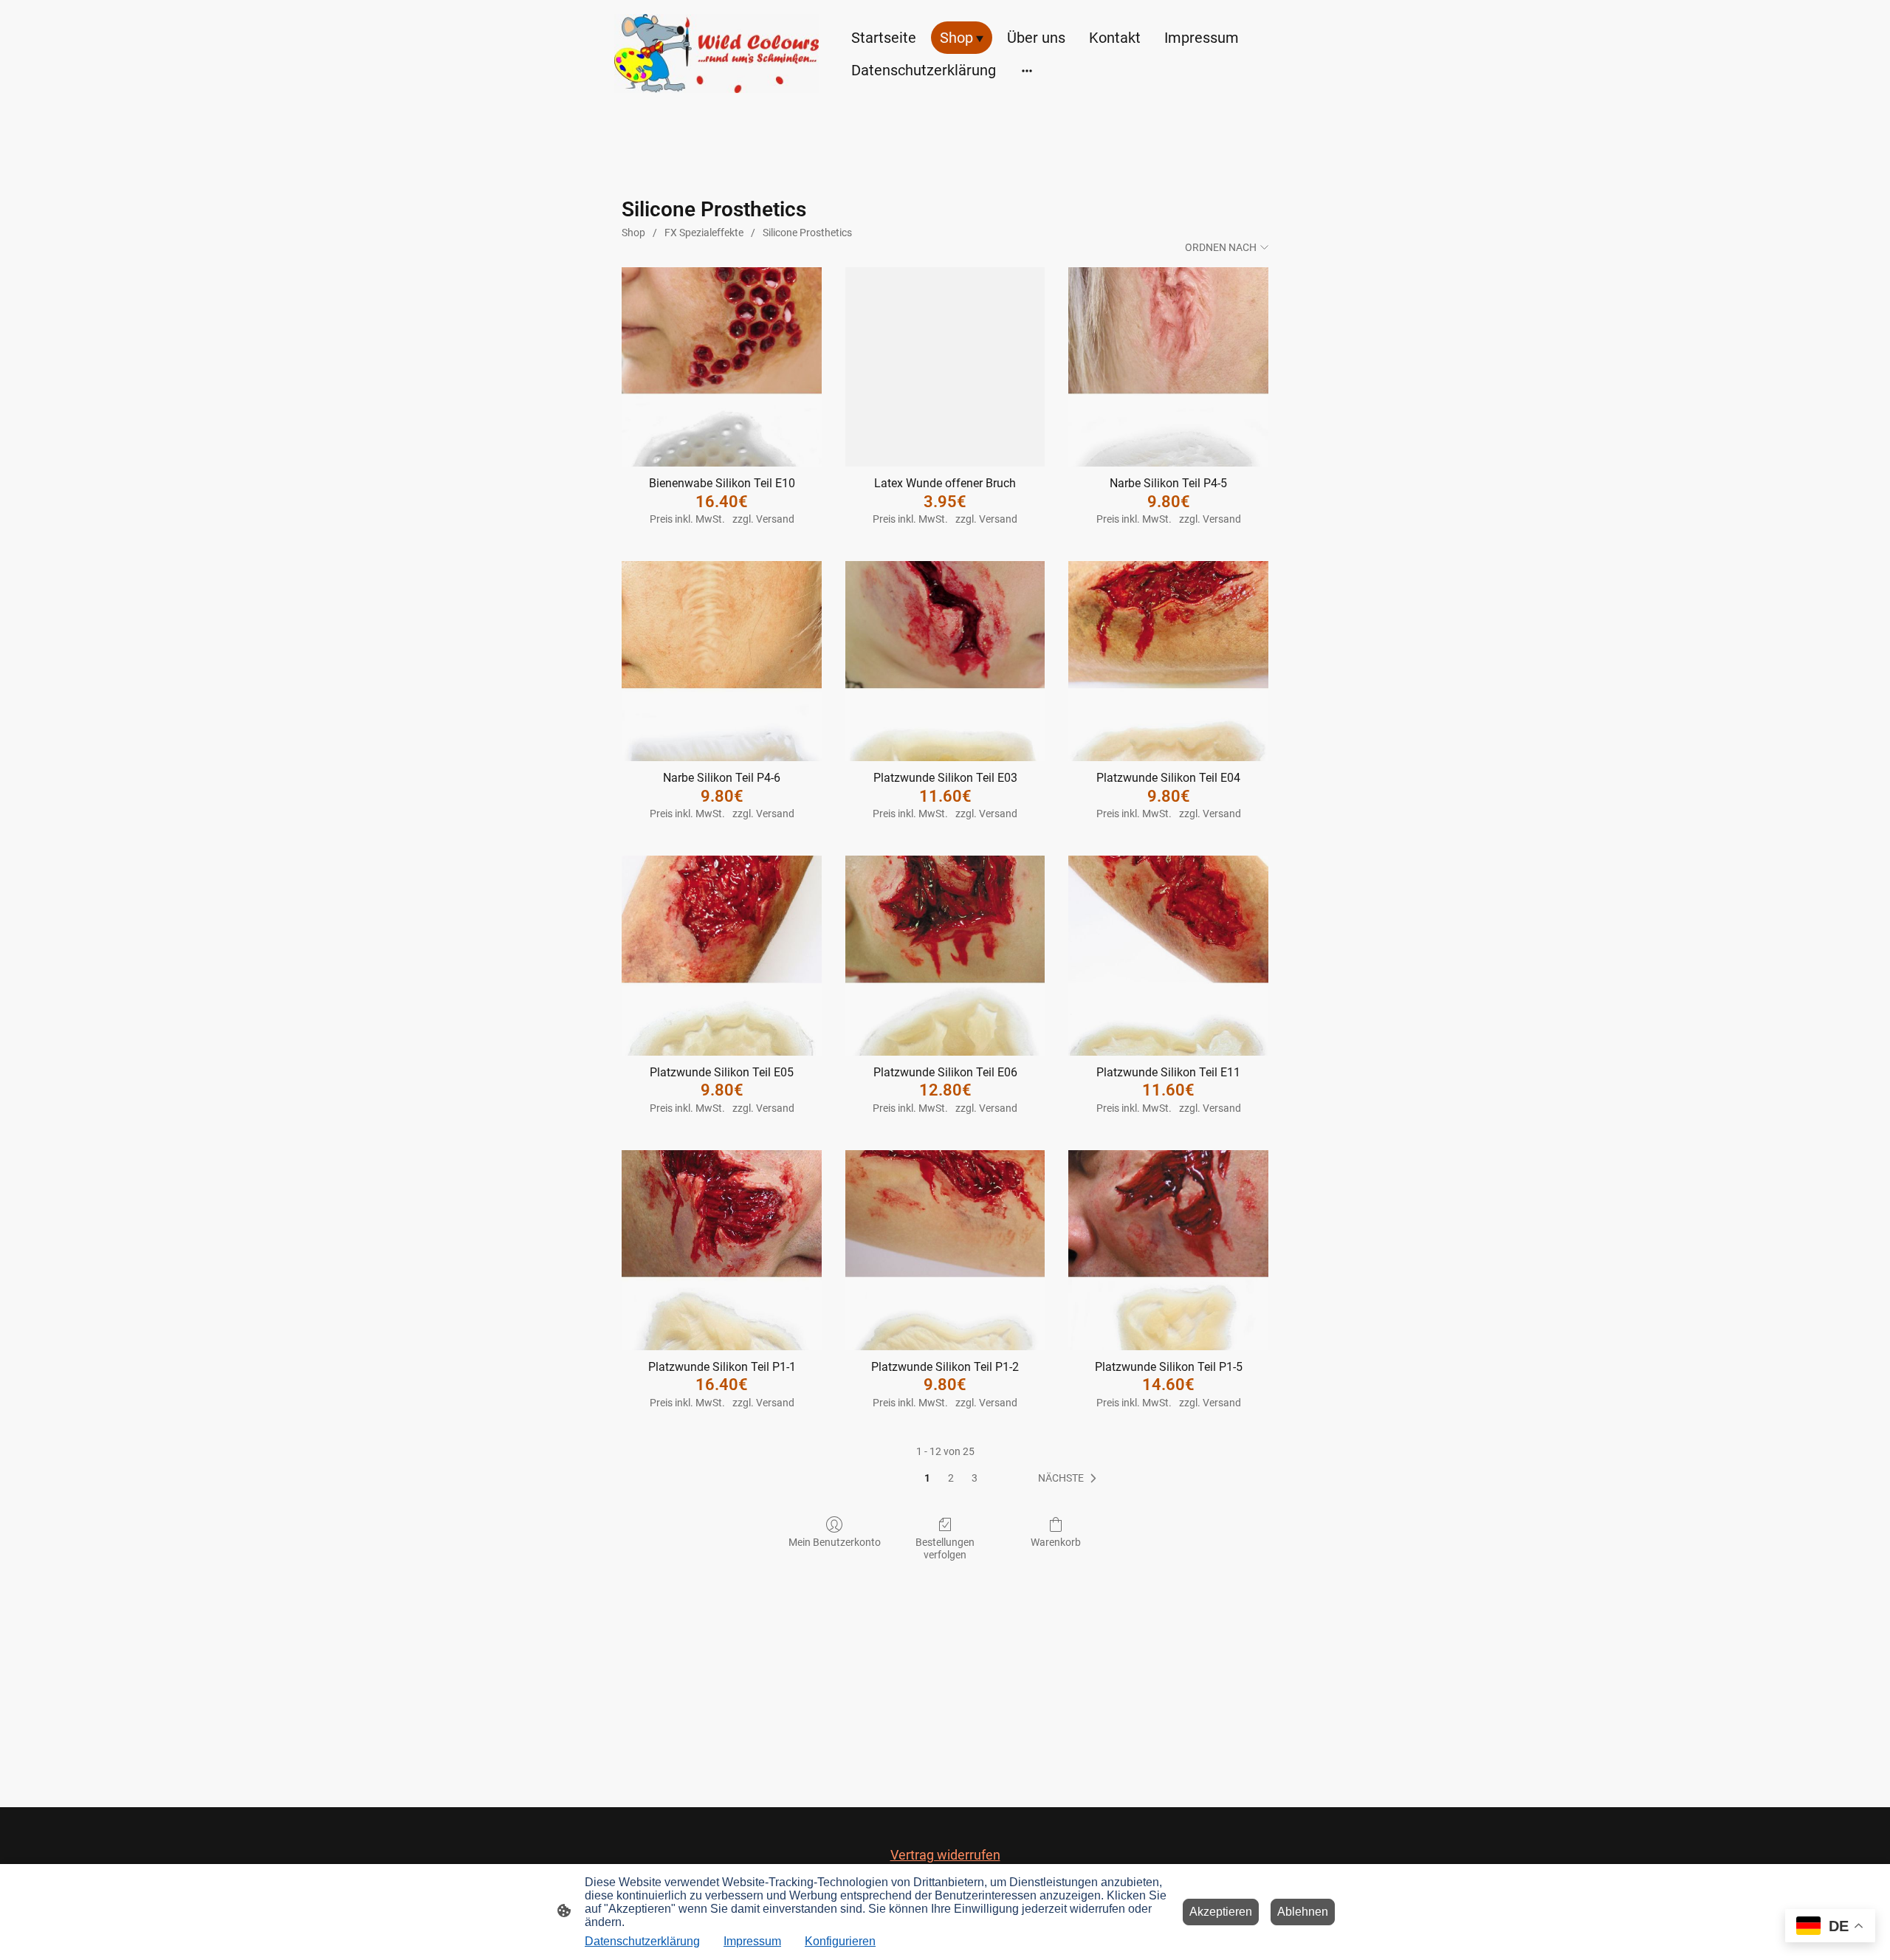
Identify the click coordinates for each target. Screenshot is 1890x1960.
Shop (633, 233)
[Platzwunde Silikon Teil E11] (1168, 956)
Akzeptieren (1221, 1912)
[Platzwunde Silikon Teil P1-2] (945, 1250)
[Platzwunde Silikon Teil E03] (945, 661)
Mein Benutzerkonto (835, 1542)
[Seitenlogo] (717, 54)
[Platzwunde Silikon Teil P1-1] (722, 1250)
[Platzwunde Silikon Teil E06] (945, 956)
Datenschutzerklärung (642, 1941)
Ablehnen (1303, 1912)
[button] (1070, 1479)
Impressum (752, 1941)
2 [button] (951, 1478)
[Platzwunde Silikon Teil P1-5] (1168, 1250)
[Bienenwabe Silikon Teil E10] (722, 367)
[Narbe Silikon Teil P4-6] (722, 661)
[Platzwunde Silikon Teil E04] (1168, 661)
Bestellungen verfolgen (945, 1548)
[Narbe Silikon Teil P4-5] (1168, 367)
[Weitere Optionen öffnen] (1027, 70)
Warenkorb (1056, 1542)
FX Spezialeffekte (704, 233)
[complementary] (1830, 1927)
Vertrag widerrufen (945, 1855)
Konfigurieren (840, 1941)
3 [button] (975, 1478)
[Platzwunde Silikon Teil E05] (722, 956)
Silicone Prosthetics (807, 233)
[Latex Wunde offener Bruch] (945, 367)
